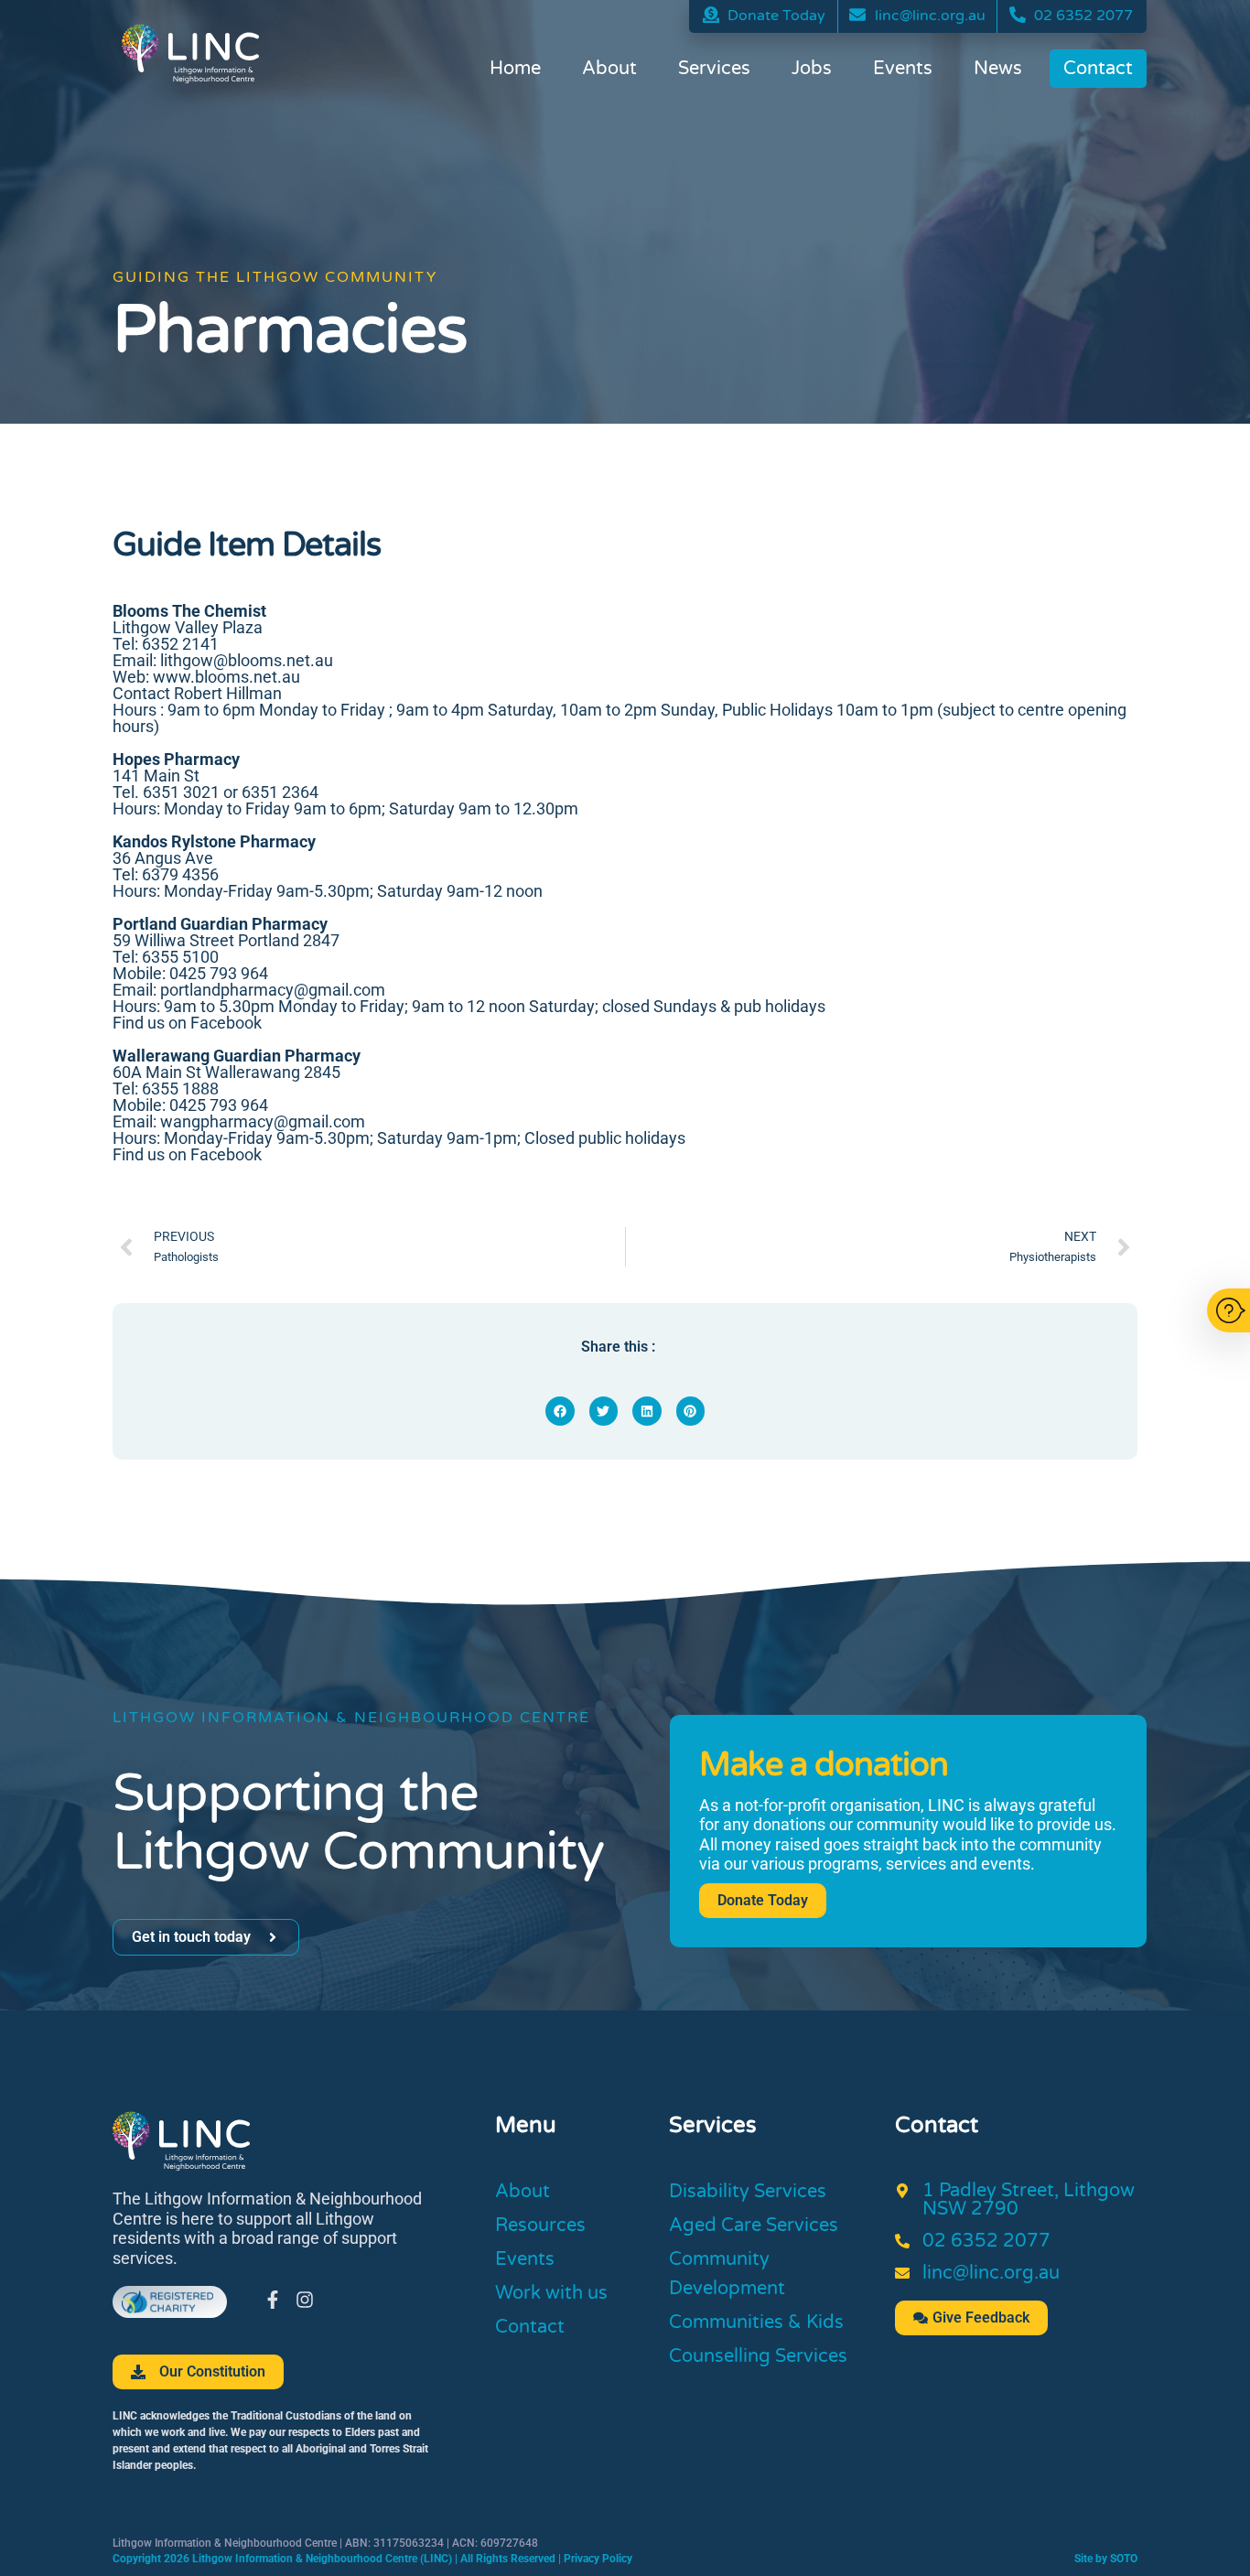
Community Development (727, 2274)
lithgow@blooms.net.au (247, 660)
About (609, 69)
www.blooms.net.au (226, 677)
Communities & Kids (756, 2323)
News (998, 69)
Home (515, 69)
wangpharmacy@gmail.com (263, 1121)
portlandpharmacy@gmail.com (273, 990)
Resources (540, 2226)
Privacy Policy (598, 2559)
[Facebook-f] (273, 2300)
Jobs (812, 69)
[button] (560, 1411)
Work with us (551, 2293)
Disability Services (748, 2192)
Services (714, 69)
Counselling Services (758, 2356)
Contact (1098, 69)
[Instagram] (305, 2300)
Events (903, 69)
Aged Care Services (754, 2226)
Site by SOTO (1106, 2559)
